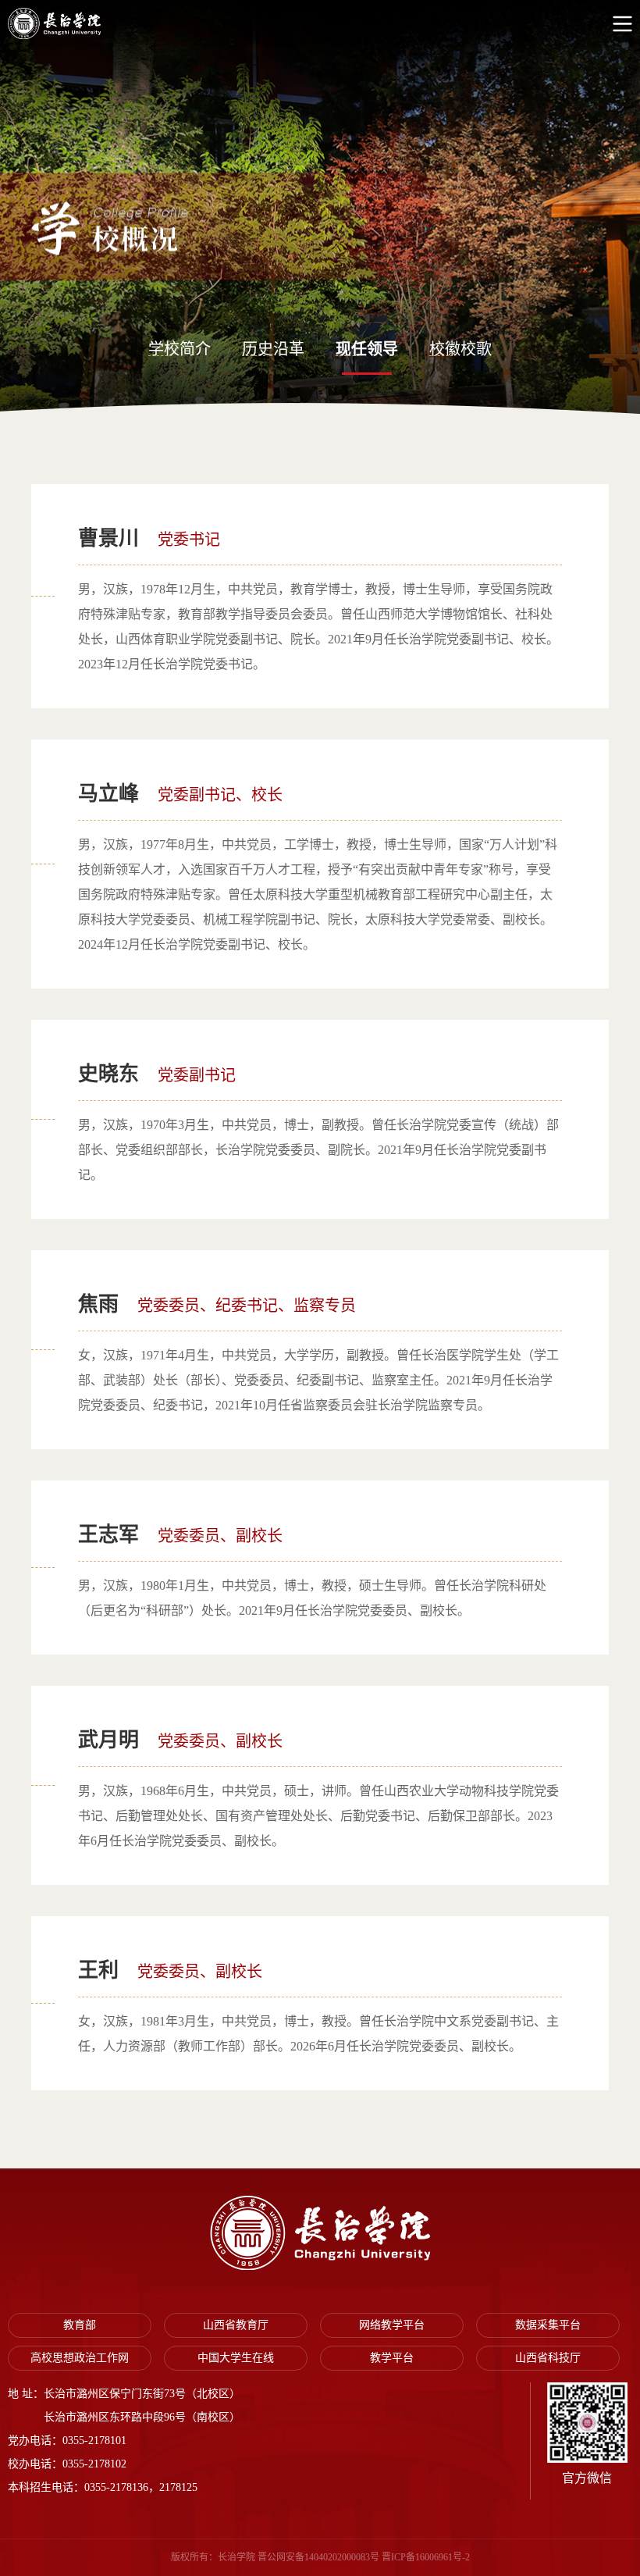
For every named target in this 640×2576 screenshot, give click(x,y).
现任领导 (367, 349)
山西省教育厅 (236, 2325)
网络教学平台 (392, 2325)
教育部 (80, 2325)
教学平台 (392, 2358)
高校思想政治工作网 (80, 2358)
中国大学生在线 (236, 2358)
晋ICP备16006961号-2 (426, 2557)
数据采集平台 (548, 2325)
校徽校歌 (460, 349)
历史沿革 (273, 349)
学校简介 (180, 349)
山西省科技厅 (548, 2358)
